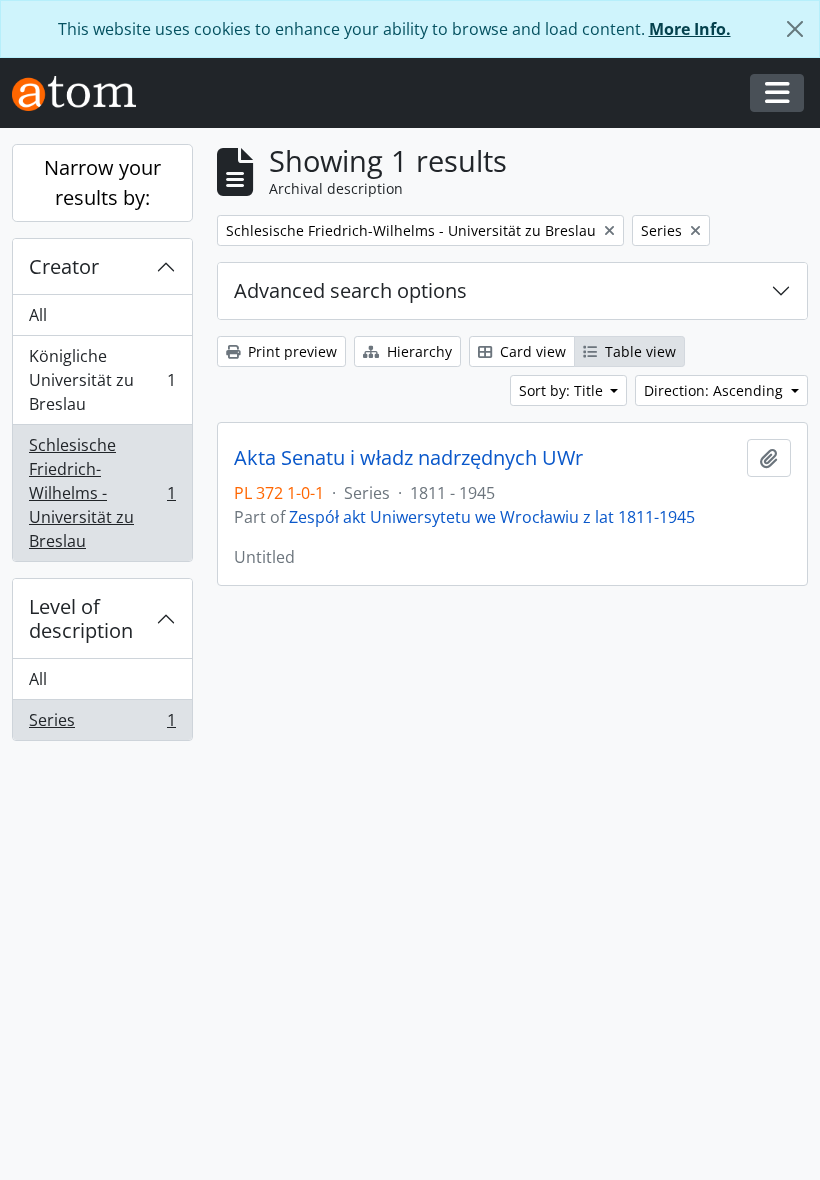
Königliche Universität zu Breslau (102, 380)
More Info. (690, 29)
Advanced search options (350, 290)
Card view (531, 351)
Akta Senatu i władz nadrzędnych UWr (408, 458)
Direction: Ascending (715, 390)
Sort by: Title (563, 390)
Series (102, 724)
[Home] (82, 93)
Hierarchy (417, 351)
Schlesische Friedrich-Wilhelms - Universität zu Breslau (102, 493)
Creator (64, 266)
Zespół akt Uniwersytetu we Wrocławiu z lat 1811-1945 (492, 517)
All (38, 315)
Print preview (290, 351)
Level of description (81, 618)
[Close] (795, 29)
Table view (638, 351)
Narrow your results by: (102, 182)
